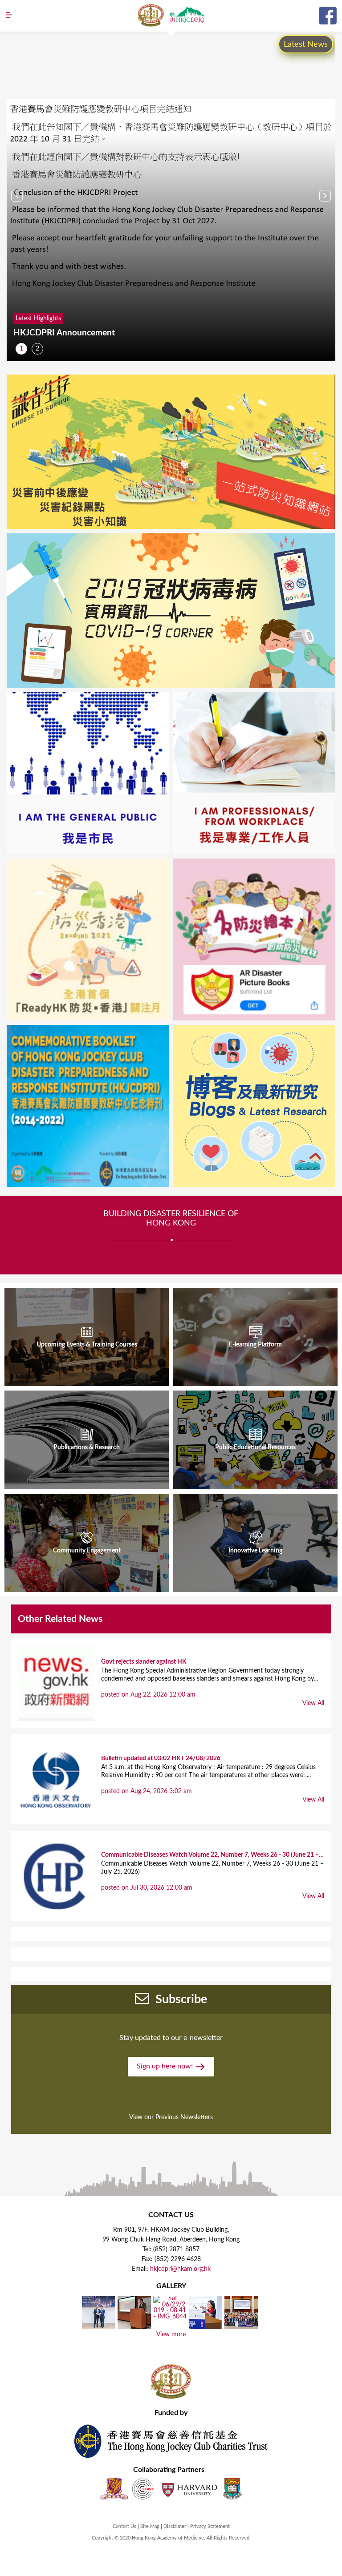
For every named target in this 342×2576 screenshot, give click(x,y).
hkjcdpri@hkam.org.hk (180, 2269)
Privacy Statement (210, 2526)
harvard (189, 2489)
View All (313, 1703)
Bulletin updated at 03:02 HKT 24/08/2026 (161, 1758)
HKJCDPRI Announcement (64, 333)
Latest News (306, 44)
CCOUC (143, 2489)
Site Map (150, 2526)
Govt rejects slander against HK (144, 1662)
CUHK (114, 2489)
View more (171, 2334)
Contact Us (124, 2526)
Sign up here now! (166, 2066)
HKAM (151, 15)
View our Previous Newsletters (171, 2117)
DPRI (187, 15)
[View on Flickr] (99, 2326)
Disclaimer (175, 2526)
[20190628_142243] (134, 2326)
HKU (232, 2489)
